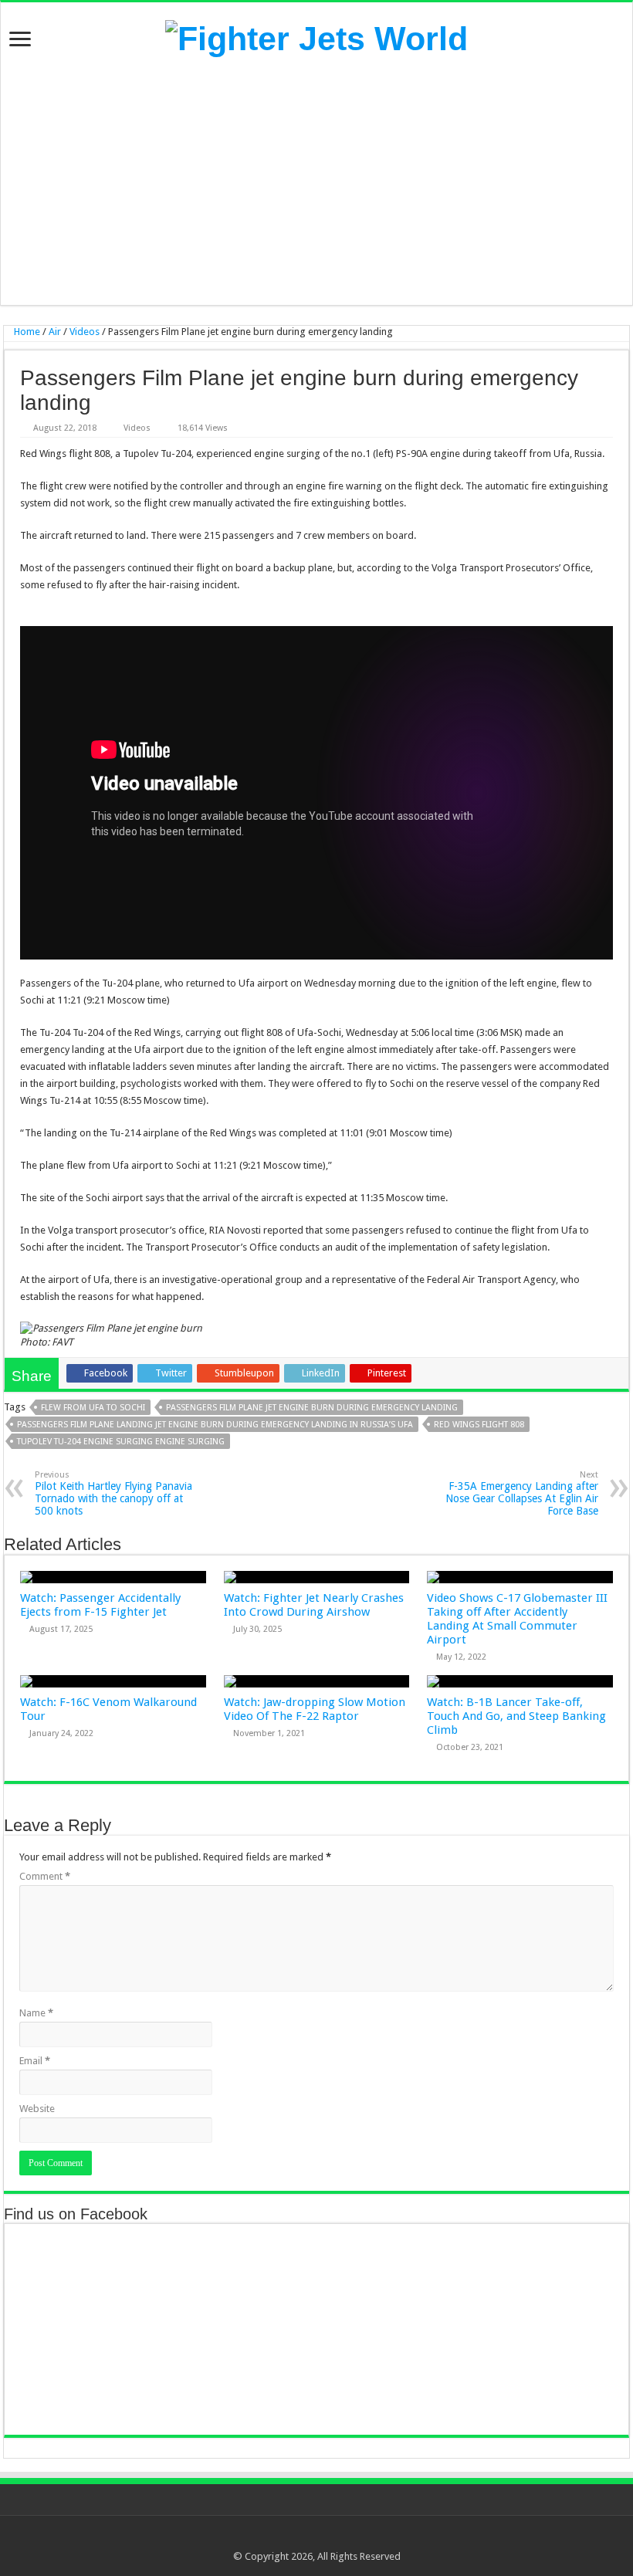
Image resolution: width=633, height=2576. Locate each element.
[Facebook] (294, 2538)
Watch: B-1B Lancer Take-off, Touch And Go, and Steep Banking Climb (516, 1716)
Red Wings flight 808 (479, 1425)
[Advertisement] (316, 181)
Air (55, 332)
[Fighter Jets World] (316, 36)
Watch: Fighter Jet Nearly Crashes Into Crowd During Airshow (314, 1605)
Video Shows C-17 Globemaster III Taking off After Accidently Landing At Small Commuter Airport (517, 1619)
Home (26, 332)
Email (35, 2061)
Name (36, 2013)
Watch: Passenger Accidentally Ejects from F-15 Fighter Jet (100, 1605)
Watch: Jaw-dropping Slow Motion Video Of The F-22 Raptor (315, 1709)
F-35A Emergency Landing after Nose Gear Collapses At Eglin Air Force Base (522, 1493)
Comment (45, 1876)
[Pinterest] (324, 2538)
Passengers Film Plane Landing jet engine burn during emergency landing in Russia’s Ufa (215, 1425)
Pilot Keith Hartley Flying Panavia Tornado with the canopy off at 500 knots (113, 1493)
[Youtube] (339, 2538)
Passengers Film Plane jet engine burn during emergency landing (312, 1408)
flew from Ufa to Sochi (93, 1408)
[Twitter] (309, 2538)
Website (37, 2109)
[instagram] (353, 2538)
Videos (85, 332)
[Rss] (280, 2538)
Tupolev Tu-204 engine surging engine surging (121, 1442)
